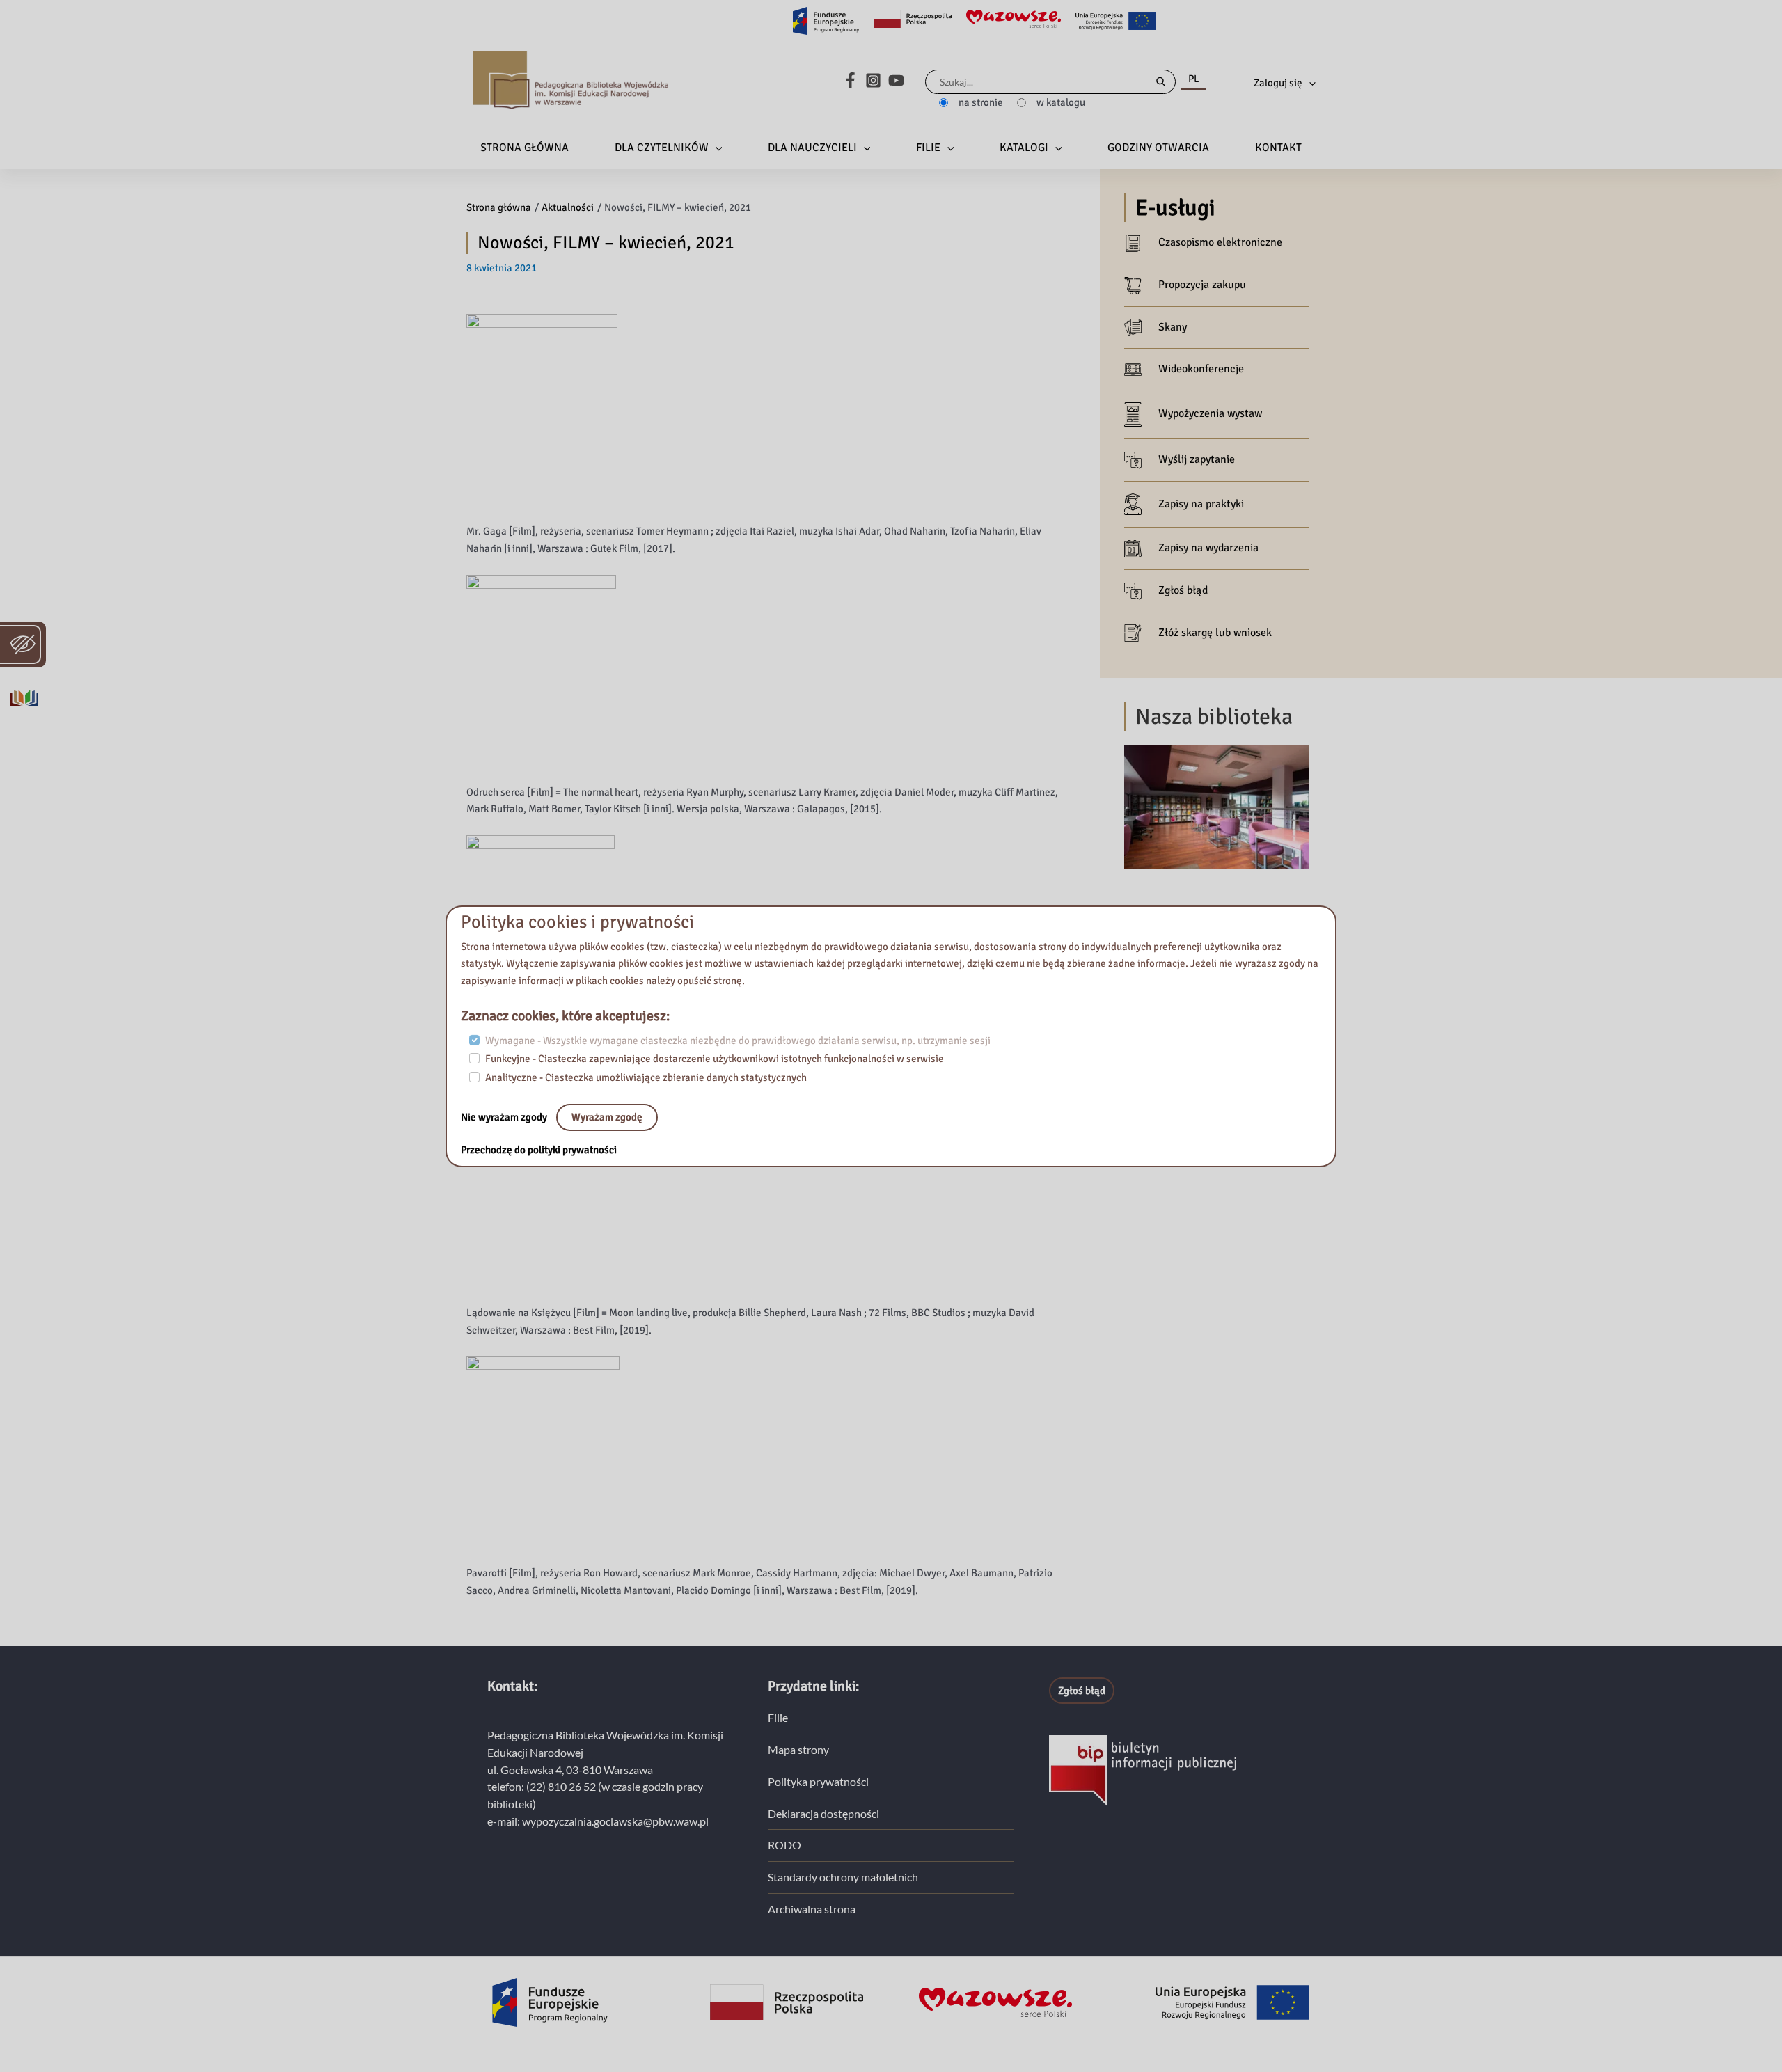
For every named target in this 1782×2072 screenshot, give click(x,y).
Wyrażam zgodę (607, 1117)
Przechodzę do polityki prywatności (539, 1150)
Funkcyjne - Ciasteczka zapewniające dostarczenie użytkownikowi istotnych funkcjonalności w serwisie (715, 1059)
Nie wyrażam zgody (505, 1117)
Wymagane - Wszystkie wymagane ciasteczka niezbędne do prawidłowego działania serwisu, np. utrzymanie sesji (738, 1041)
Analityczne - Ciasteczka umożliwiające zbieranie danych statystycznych (646, 1077)
